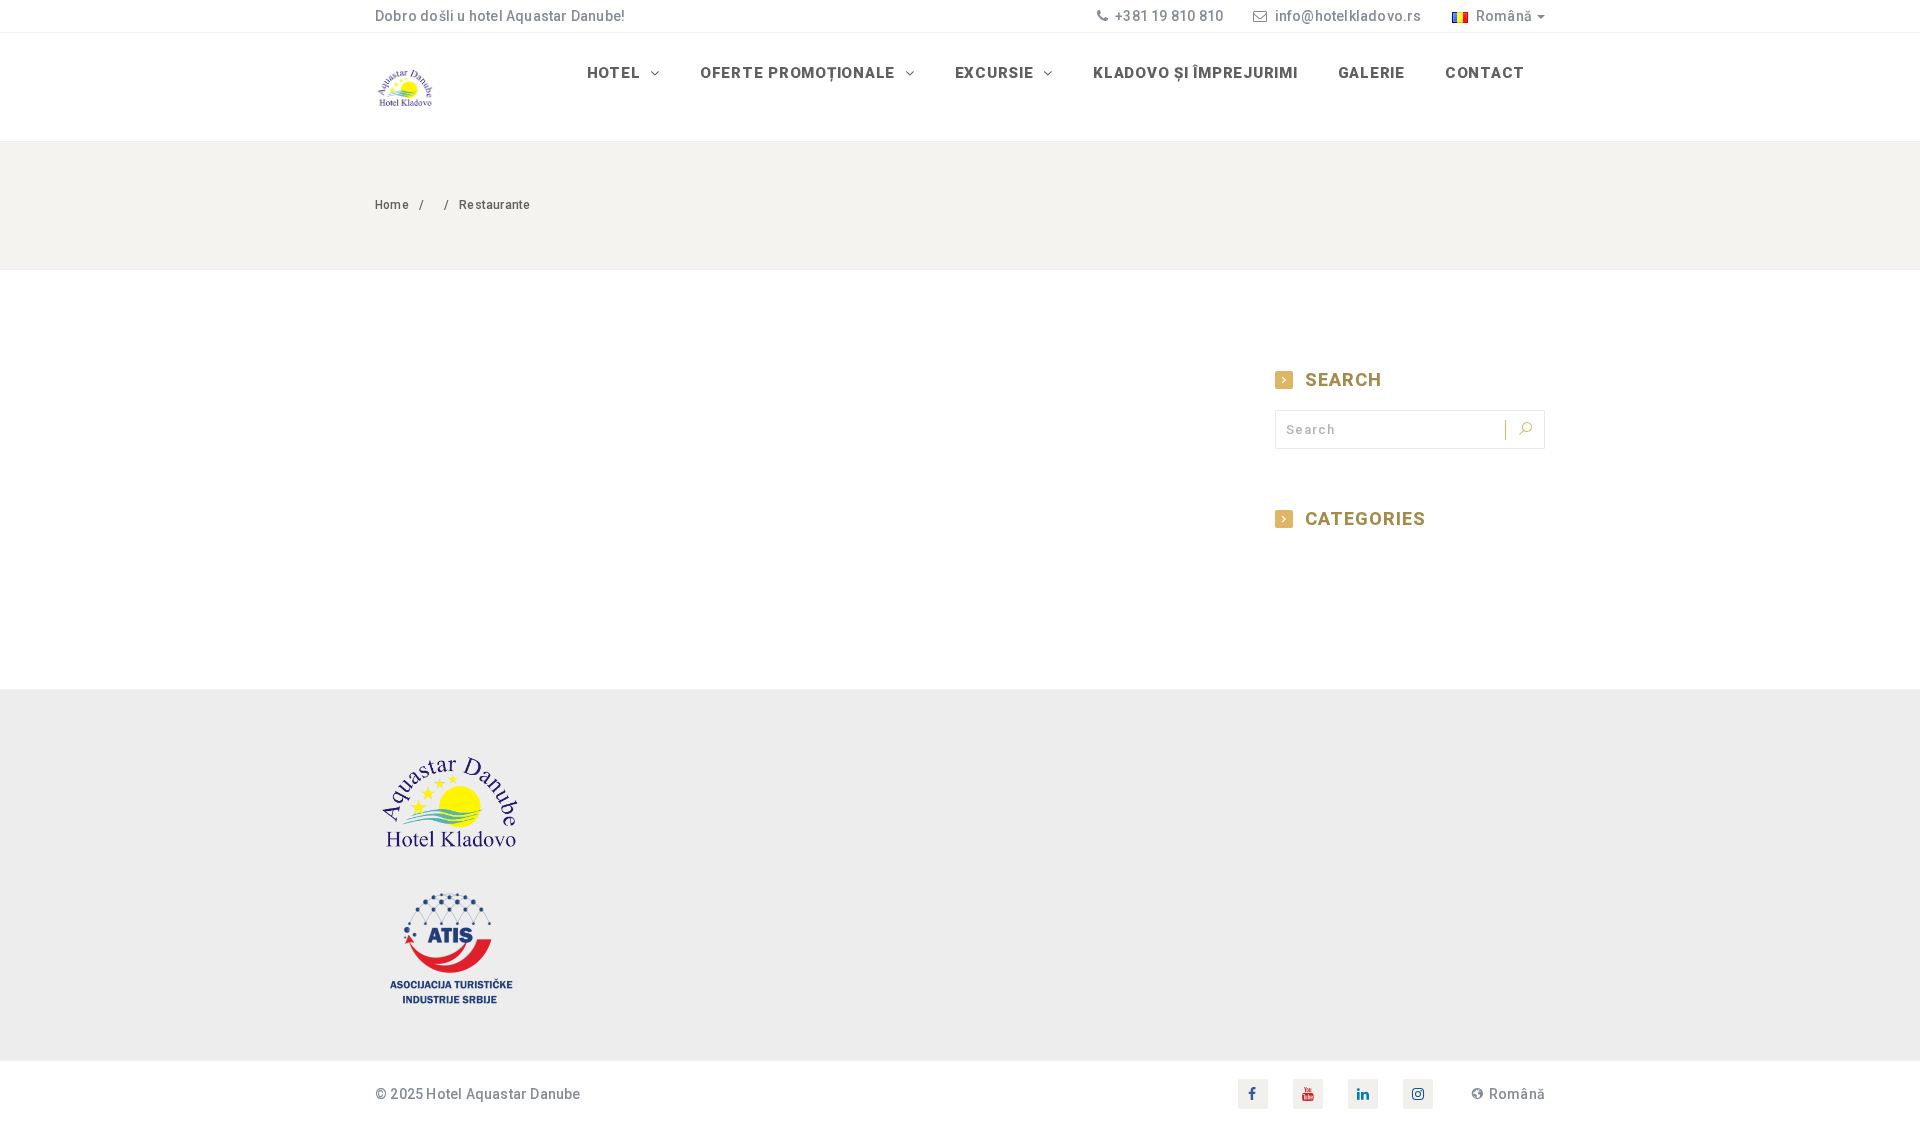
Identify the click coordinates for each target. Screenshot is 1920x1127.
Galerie (1371, 73)
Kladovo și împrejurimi (1195, 73)
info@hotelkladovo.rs (1348, 16)
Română (1502, 16)
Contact (1485, 73)
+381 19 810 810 (1167, 16)
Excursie (997, 73)
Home (392, 205)
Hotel (616, 73)
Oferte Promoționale (800, 73)
